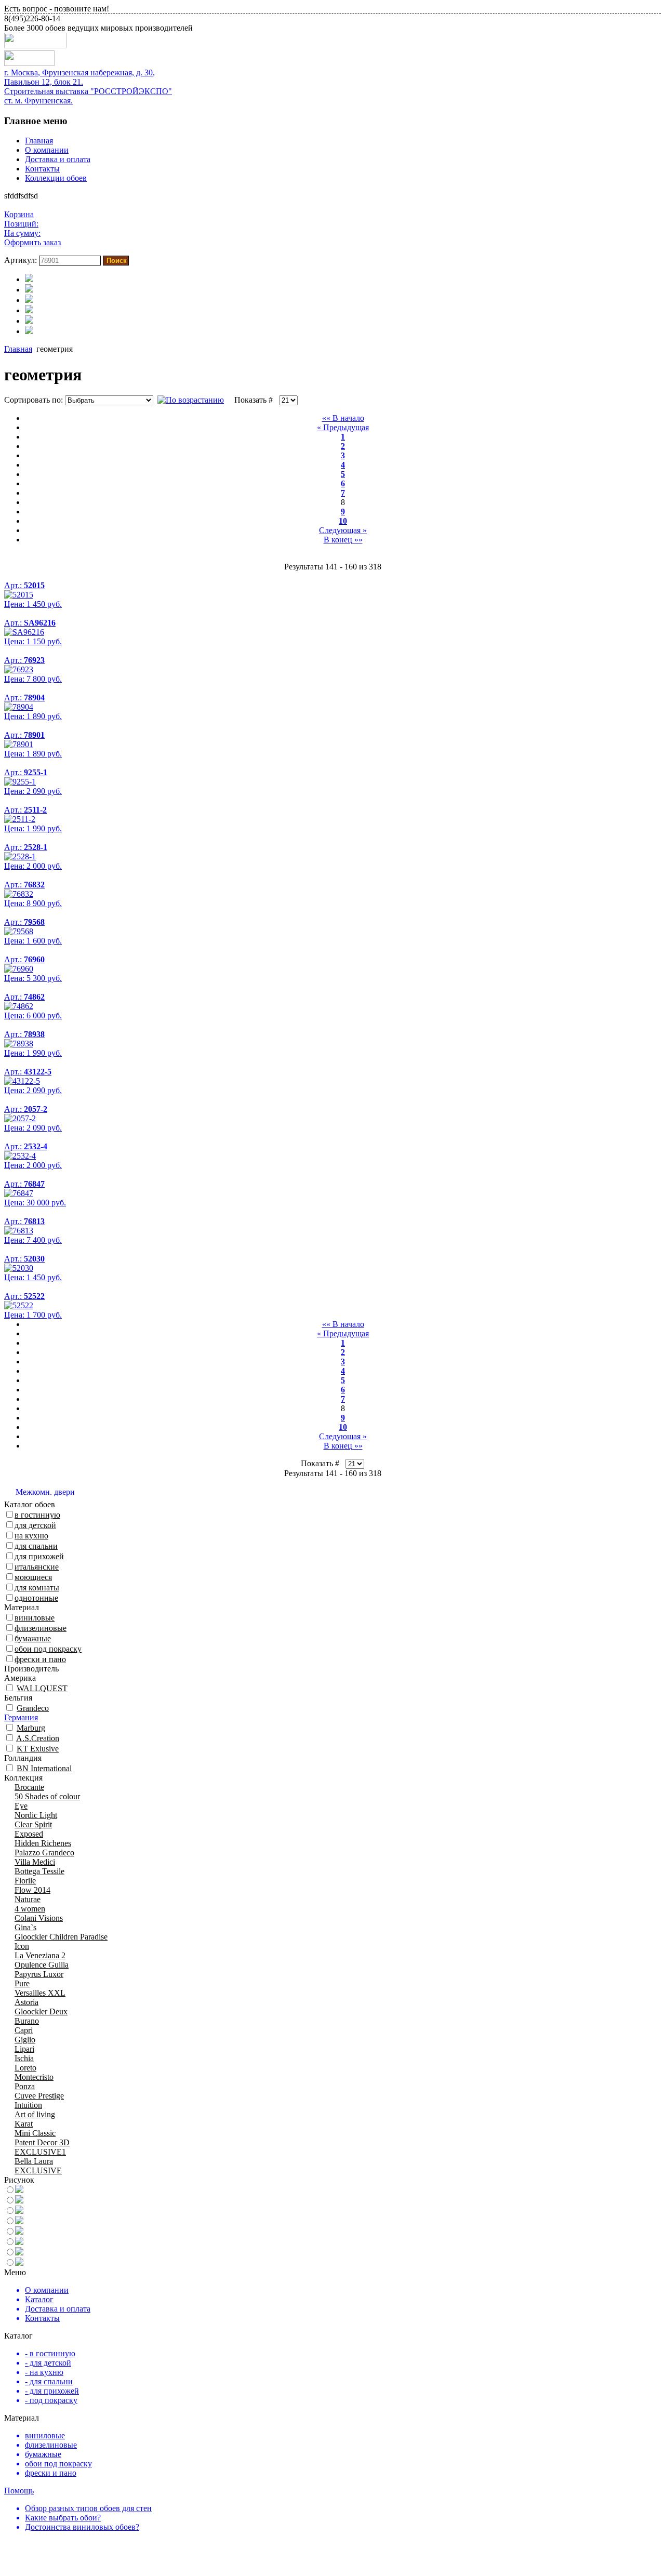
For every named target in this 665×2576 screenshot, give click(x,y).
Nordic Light (36, 1815)
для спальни (36, 1546)
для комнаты (37, 1588)
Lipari (24, 2049)
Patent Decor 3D (42, 2142)
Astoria (26, 2002)
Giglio (25, 2040)
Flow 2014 (32, 1890)
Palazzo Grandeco (44, 1853)
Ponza (25, 2086)
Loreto (25, 2068)
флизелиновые (41, 1628)
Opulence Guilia (42, 1965)
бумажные (33, 1638)
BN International (44, 1768)
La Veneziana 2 (40, 1955)
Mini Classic (35, 2133)
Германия (21, 1717)
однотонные (36, 1598)
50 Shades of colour (47, 1796)
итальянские (37, 1567)
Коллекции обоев (56, 178)
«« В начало (343, 418)
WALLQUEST (42, 1688)
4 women (30, 1909)
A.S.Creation (38, 1738)
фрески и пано (40, 1659)
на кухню (31, 1536)
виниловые (35, 1618)
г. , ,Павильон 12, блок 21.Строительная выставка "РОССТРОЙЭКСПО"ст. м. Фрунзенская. (88, 87)
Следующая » (343, 530)
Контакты (42, 169)
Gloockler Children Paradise (61, 1937)
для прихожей (39, 1556)
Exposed (29, 1834)
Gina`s (25, 1927)
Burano (27, 2021)
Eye (21, 1806)
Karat (24, 2124)
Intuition (28, 2105)
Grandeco (33, 1708)
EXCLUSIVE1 (40, 2152)
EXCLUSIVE (38, 2170)
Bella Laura (34, 2161)
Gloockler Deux (41, 2011)
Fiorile (25, 1881)
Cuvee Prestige (39, 2096)
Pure (22, 1983)
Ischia (24, 2058)
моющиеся (33, 1577)
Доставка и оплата (58, 159)
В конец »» (343, 540)
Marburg (31, 1728)
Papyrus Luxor (39, 1974)
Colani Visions (39, 1918)
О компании (47, 150)
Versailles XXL (40, 1993)
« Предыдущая (343, 427)
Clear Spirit (33, 1824)
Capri (24, 2030)
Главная (39, 141)
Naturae (28, 1899)
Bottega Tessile (39, 1871)
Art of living (35, 2114)
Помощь (19, 2491)
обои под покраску (48, 1649)
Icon (22, 1946)
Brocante (29, 1787)
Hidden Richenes (43, 1843)
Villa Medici (35, 1862)
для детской (35, 1525)
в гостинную (37, 1515)
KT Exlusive (38, 1749)
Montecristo (34, 2077)
